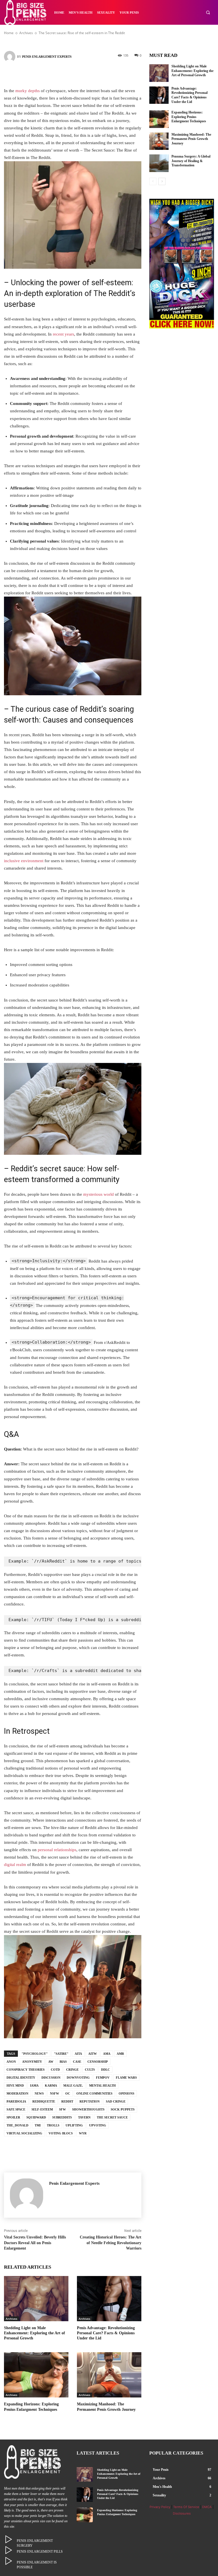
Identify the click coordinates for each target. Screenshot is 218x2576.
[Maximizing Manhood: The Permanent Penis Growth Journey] (109, 2375)
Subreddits (62, 2117)
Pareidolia (16, 2101)
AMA (107, 2054)
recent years (63, 334)
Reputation (90, 2101)
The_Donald (17, 2125)
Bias (63, 2062)
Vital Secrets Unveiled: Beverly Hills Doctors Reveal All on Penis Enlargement (35, 2243)
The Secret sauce (112, 2117)
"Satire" (61, 2054)
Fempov (103, 2078)
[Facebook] (47, 74)
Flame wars (126, 2078)
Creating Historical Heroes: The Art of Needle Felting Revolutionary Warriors (111, 2243)
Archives (11, 2319)
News (39, 2093)
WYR (83, 2133)
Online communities (94, 2093)
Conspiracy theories (26, 2070)
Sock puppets (123, 2109)
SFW (62, 2109)
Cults (90, 2070)
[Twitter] (64, 74)
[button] (208, 12)
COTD (55, 2070)
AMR (120, 2054)
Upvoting (98, 2125)
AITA (78, 2054)
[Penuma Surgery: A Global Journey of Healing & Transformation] (159, 163)
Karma (51, 2085)
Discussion (51, 2078)
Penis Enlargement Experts (47, 57)
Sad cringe (116, 2101)
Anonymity (32, 2062)
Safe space (16, 2109)
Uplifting (74, 2125)
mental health (102, 2085)
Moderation (17, 2093)
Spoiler (13, 2117)
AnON (11, 2062)
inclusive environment (24, 861)
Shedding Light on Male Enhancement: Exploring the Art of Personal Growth (34, 2333)
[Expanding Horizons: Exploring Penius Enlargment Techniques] (36, 2375)
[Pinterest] (81, 74)
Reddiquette (44, 2101)
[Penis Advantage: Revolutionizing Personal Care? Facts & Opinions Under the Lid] (109, 2299)
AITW (93, 2054)
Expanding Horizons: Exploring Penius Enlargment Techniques (189, 117)
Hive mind (15, 2085)
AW (51, 2062)
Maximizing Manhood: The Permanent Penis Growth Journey (191, 139)
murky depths (28, 91)
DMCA (207, 2507)
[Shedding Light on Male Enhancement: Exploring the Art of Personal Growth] (36, 2299)
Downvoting (78, 2078)
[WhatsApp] (98, 74)
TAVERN (84, 2117)
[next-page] (162, 181)
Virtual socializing (24, 2133)
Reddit (67, 2101)
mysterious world (98, 1194)
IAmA (34, 2085)
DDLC (105, 2070)
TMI (38, 2125)
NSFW (54, 2093)
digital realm (15, 1865)
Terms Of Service (186, 2507)
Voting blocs (61, 2133)
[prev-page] (153, 181)
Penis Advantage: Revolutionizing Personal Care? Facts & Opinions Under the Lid (106, 2333)
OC (68, 2093)
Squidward (36, 2117)
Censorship (98, 2062)
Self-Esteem (42, 2109)
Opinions (126, 2093)
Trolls (53, 2125)
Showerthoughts (88, 2109)
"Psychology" (35, 2054)
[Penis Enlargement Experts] (11, 57)
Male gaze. (73, 2085)
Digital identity (21, 2078)
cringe (72, 2070)
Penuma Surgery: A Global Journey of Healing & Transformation (191, 161)
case (77, 2062)
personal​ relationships (57, 1850)
